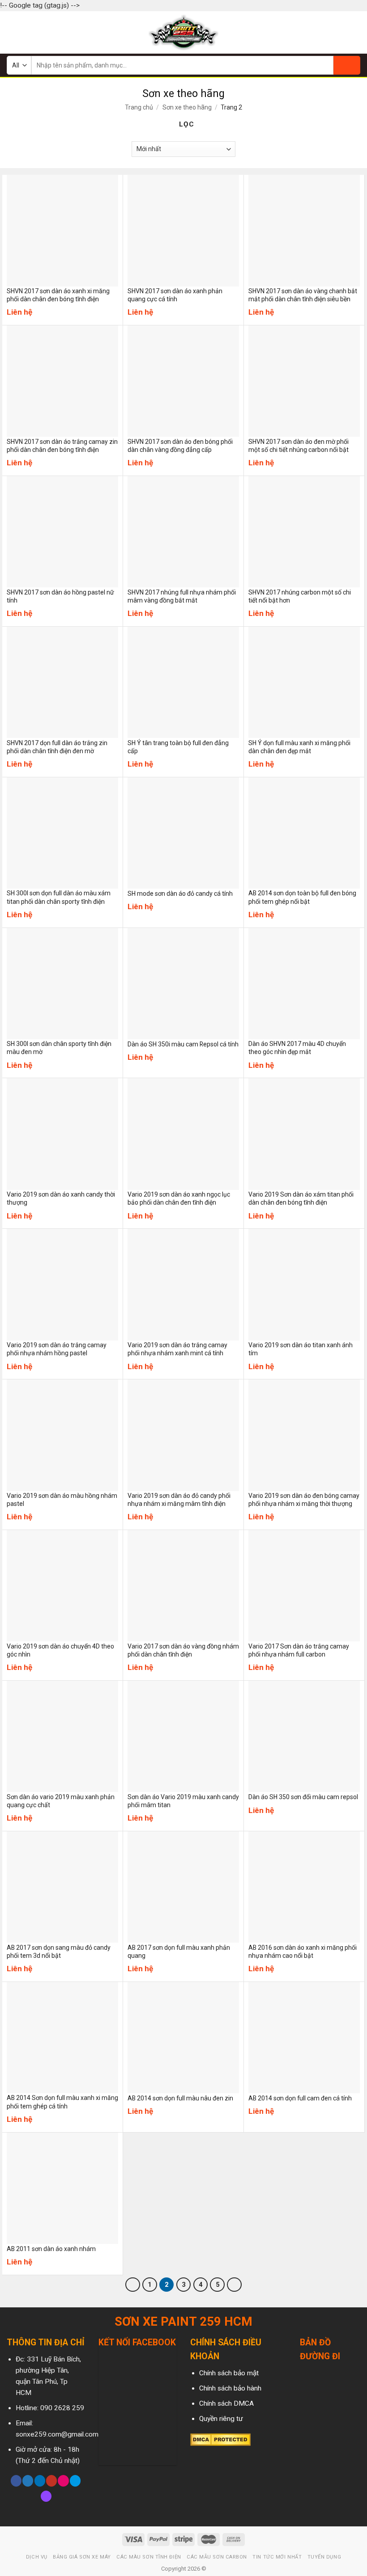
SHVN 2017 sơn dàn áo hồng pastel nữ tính (60, 596)
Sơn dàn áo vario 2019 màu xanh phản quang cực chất (61, 1801)
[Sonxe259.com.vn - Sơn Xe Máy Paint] (184, 32)
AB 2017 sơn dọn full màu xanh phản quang (179, 1952)
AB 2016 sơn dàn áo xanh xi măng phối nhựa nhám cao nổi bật (303, 1952)
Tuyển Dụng (324, 2557)
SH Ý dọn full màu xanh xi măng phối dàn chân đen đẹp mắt (299, 747)
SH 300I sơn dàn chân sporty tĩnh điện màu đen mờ (59, 1048)
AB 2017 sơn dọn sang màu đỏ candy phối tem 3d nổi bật (59, 1952)
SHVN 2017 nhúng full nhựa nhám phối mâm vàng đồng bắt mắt (182, 596)
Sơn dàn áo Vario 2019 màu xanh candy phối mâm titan (183, 1801)
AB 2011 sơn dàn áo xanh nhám (51, 2249)
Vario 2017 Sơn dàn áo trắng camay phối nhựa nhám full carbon (299, 1650)
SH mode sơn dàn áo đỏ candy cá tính (180, 894)
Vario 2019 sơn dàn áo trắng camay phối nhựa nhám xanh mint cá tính (177, 1349)
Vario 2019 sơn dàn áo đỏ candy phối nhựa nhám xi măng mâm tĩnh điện (179, 1500)
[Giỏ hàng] (356, 32)
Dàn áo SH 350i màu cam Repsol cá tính (183, 1044)
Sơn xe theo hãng (187, 107)
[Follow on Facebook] (16, 2481)
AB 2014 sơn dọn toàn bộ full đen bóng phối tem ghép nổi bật (302, 897)
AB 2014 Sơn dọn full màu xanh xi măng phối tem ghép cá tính (62, 2102)
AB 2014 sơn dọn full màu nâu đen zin (180, 2098)
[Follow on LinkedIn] (40, 2481)
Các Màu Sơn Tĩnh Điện (149, 2557)
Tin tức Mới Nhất (277, 2557)
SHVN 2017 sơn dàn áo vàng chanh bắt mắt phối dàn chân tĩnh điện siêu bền (303, 295)
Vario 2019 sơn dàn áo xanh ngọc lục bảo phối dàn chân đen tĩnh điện (179, 1198)
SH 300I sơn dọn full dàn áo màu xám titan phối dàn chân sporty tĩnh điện (59, 897)
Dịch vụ (37, 2557)
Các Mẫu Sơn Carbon (217, 2557)
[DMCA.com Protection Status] (220, 2440)
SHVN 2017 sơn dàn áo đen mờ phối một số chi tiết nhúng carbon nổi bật (299, 446)
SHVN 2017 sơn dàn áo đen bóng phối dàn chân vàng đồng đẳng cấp (180, 446)
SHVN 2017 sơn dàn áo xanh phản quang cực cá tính (175, 295)
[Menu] (12, 32)
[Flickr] (63, 2481)
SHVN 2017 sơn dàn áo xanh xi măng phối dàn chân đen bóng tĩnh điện (58, 295)
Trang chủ (139, 107)
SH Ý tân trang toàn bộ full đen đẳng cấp (178, 747)
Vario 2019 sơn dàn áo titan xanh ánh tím (301, 1349)
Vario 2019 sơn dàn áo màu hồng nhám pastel (62, 1500)
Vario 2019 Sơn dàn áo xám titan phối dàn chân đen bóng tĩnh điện (301, 1198)
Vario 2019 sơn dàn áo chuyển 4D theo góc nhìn (60, 1650)
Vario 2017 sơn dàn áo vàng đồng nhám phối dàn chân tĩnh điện (183, 1650)
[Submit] (347, 65)
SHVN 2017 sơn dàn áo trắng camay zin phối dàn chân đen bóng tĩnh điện (62, 446)
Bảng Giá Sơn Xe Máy (82, 2557)
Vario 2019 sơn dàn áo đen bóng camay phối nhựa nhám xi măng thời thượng (304, 1500)
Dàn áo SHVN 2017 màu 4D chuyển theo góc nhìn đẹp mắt (297, 1048)
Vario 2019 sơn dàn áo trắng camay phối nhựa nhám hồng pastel (57, 1349)
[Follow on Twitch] (46, 2496)
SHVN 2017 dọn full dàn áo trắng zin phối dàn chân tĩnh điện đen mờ (57, 747)
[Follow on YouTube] (51, 2481)
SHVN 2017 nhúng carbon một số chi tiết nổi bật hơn (300, 596)
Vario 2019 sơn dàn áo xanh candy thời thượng (61, 1198)
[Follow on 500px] (75, 2481)
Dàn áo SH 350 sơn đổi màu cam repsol (303, 1797)
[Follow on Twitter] (28, 2481)
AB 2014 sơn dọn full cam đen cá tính (300, 2098)
